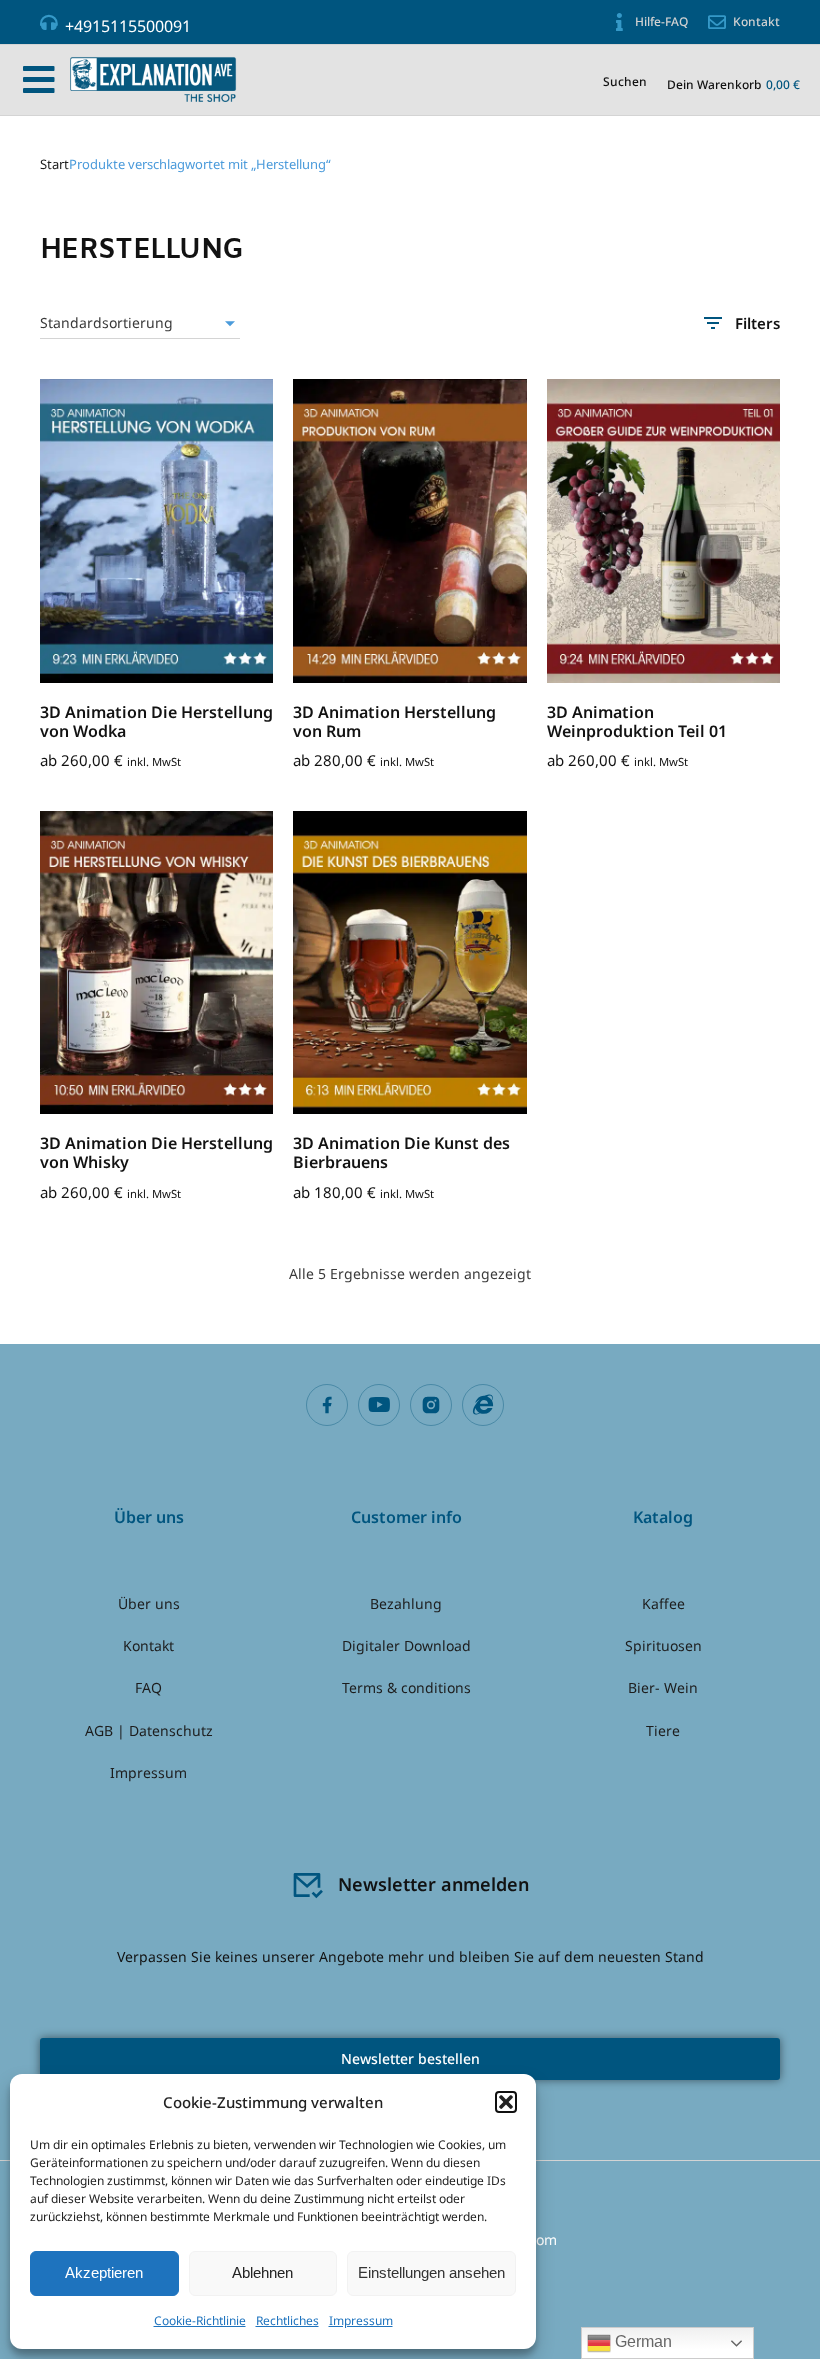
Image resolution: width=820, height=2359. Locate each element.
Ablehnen (262, 2272)
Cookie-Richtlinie (200, 2320)
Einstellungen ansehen (431, 2272)
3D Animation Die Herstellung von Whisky (156, 1152)
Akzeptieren (104, 2272)
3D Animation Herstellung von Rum (394, 721)
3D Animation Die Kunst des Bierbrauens (401, 1152)
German (641, 2341)
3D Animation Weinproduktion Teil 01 (637, 721)
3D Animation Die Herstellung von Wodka (156, 721)
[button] (506, 2102)
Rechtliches (287, 2320)
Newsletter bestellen (410, 2058)
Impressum (361, 2320)
